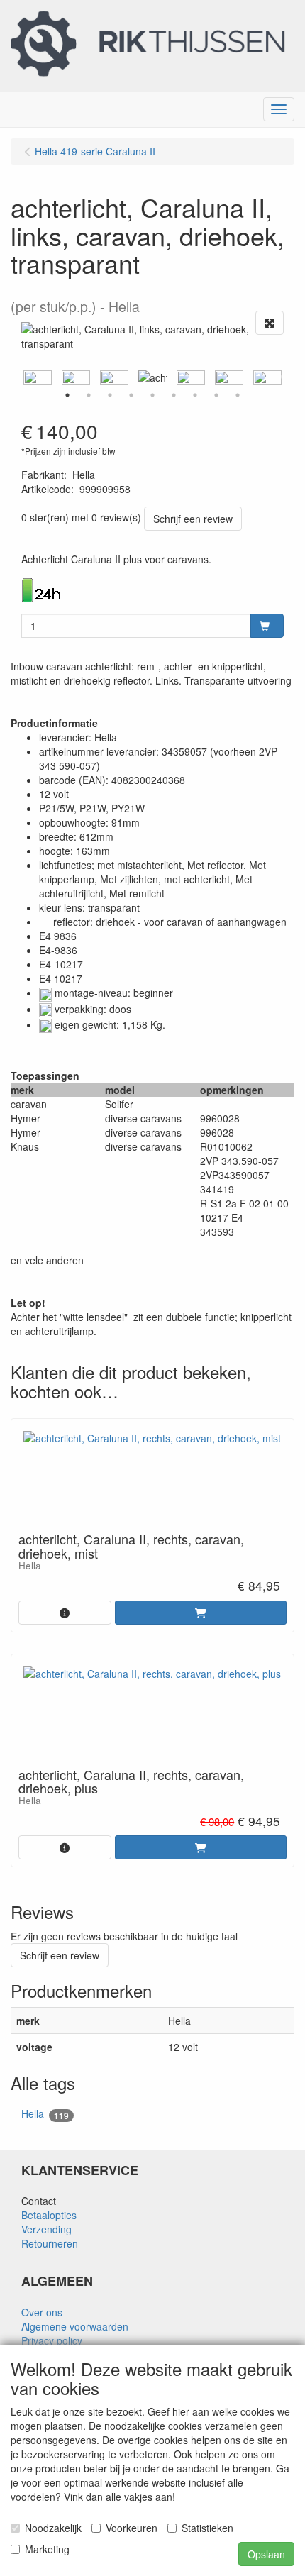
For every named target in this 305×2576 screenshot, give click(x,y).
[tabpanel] (152, 377)
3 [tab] (110, 395)
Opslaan (266, 2554)
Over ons (42, 2312)
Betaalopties (49, 2215)
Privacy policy (52, 2340)
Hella (45, 2114)
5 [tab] (152, 395)
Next (287, 377)
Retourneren (50, 2243)
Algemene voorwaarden (75, 2326)
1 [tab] (67, 395)
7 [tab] (195, 395)
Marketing (47, 2549)
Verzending (46, 2229)
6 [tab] (174, 395)
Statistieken (207, 2528)
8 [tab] (216, 395)
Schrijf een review (193, 519)
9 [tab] (238, 395)
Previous (18, 377)
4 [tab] (131, 395)
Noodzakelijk (53, 2528)
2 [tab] (89, 395)
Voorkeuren (132, 2528)
